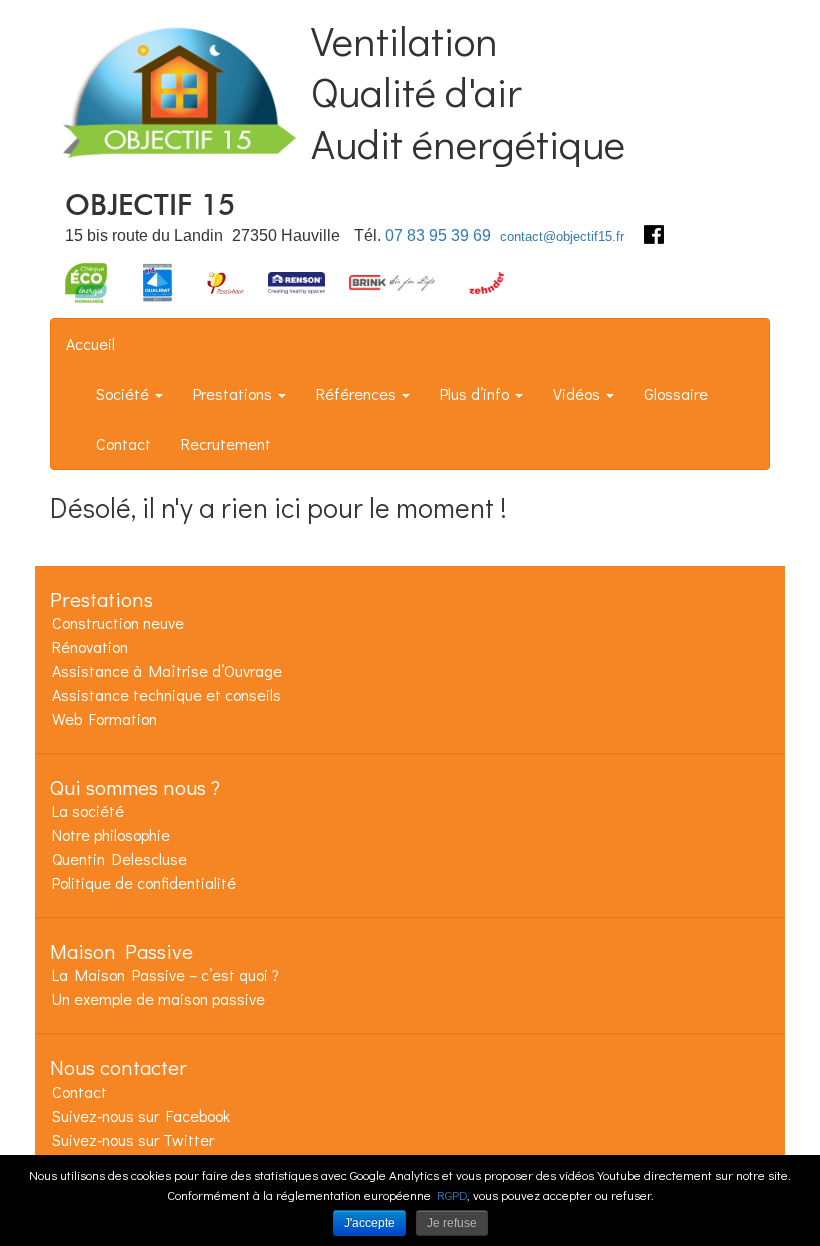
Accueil (90, 343)
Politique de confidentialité (144, 882)
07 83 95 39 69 (438, 235)
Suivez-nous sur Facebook (141, 1115)
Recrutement (226, 443)
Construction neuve (118, 622)
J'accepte (369, 1223)
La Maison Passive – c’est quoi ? (165, 974)
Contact (123, 443)
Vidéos (578, 393)
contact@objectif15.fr (562, 236)
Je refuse (452, 1223)
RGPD (452, 1194)
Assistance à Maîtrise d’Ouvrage (167, 670)
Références (358, 393)
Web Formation (104, 718)
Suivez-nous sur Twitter (133, 1139)
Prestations (234, 393)
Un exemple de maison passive (158, 998)
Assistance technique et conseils (166, 694)
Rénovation (90, 646)
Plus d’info (476, 393)
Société (124, 393)
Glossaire (676, 393)
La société (88, 810)
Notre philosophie (111, 834)
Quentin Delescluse (119, 858)
